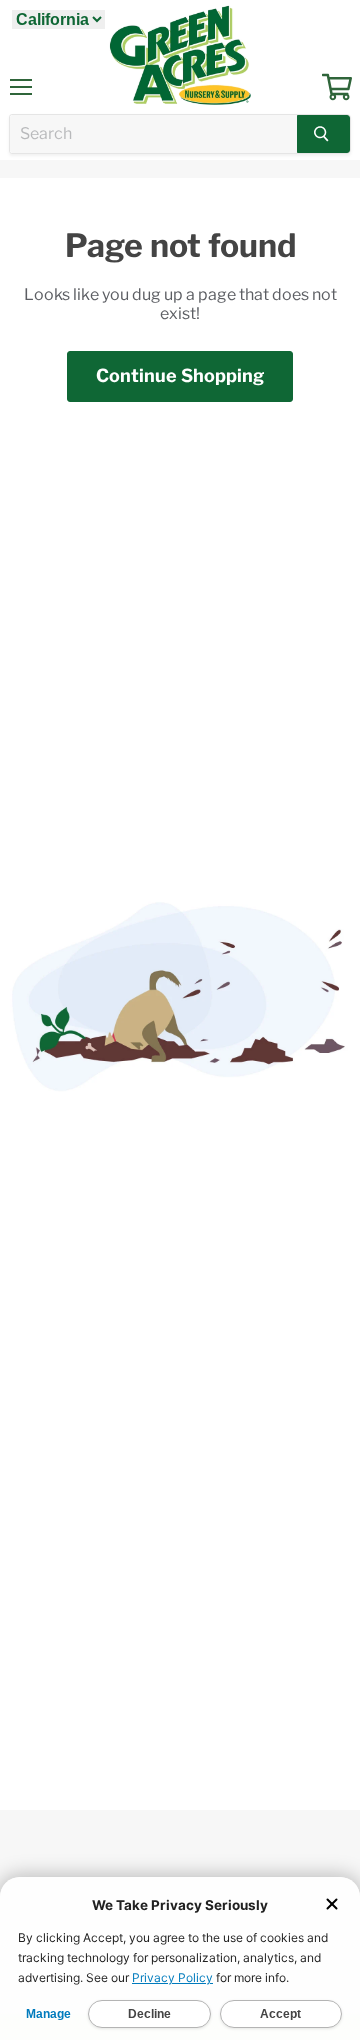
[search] (153, 134)
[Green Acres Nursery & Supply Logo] (180, 55)
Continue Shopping (180, 375)
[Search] (323, 134)
